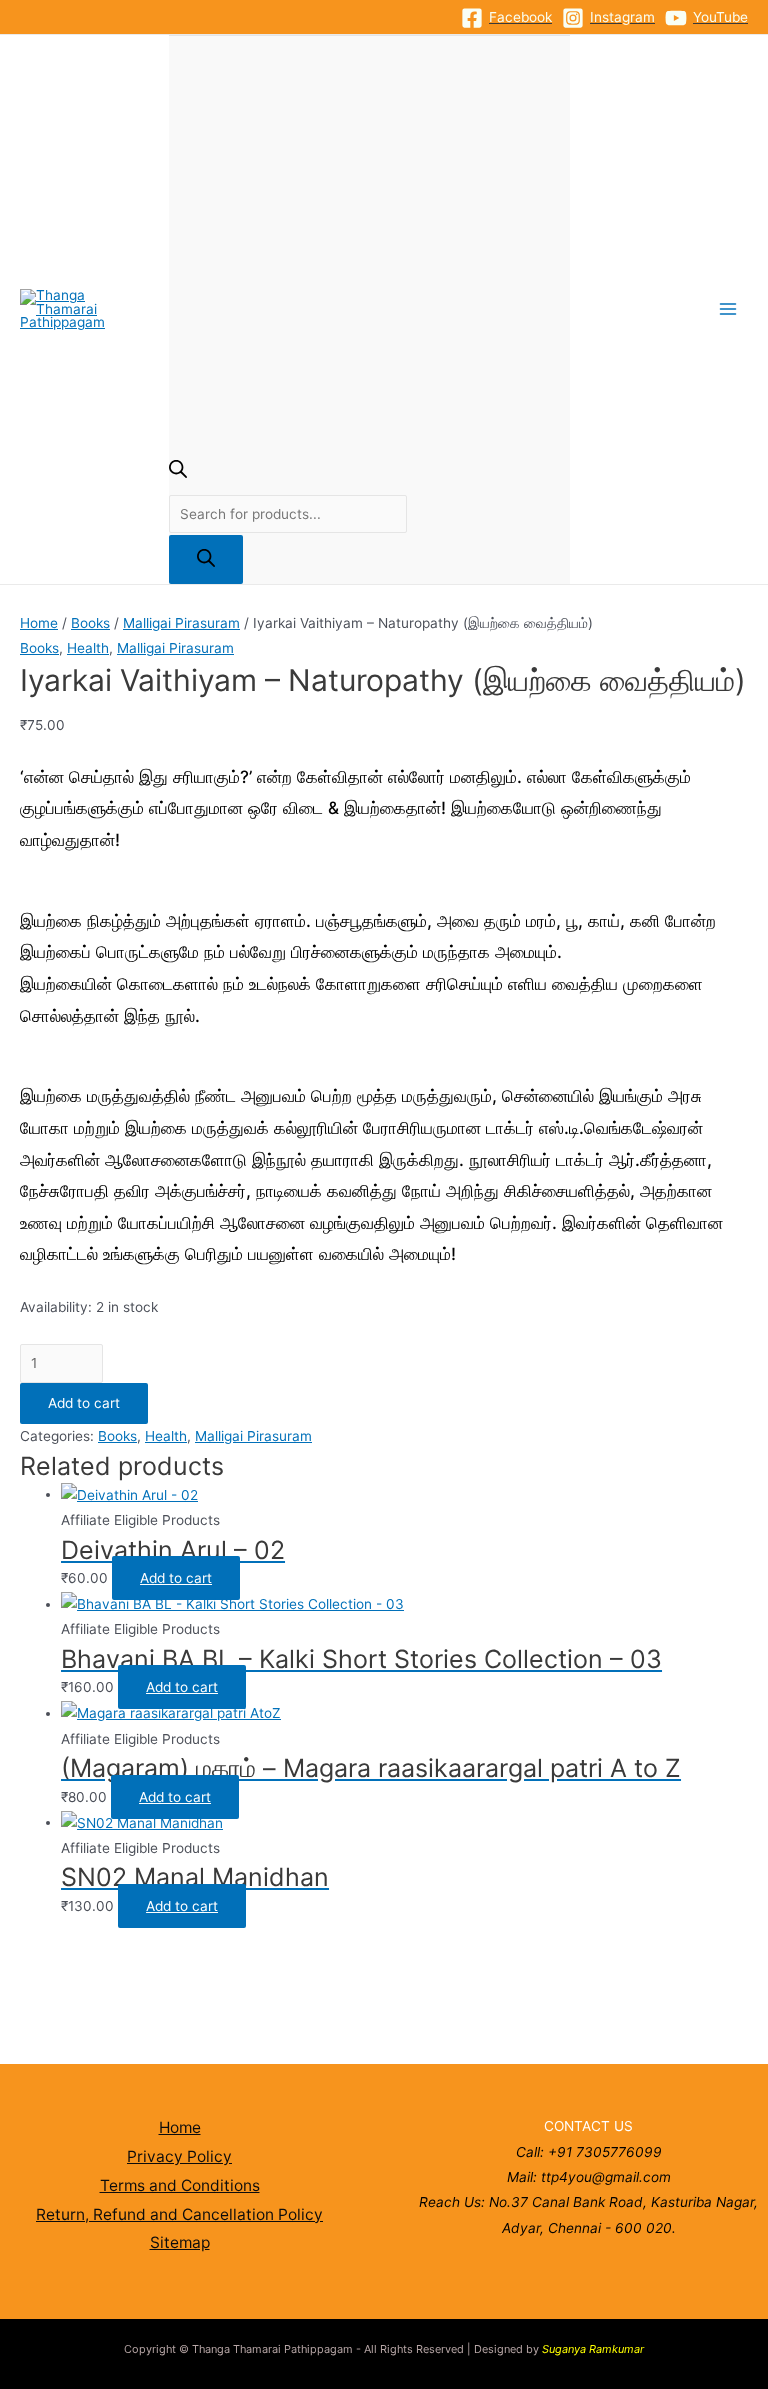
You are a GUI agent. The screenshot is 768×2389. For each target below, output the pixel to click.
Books (90, 623)
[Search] (206, 559)
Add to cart (84, 1403)
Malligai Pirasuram (181, 623)
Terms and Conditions (180, 2185)
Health (88, 648)
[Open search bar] (178, 473)
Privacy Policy (179, 2156)
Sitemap (180, 2242)
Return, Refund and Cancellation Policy (179, 2214)
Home (39, 623)
